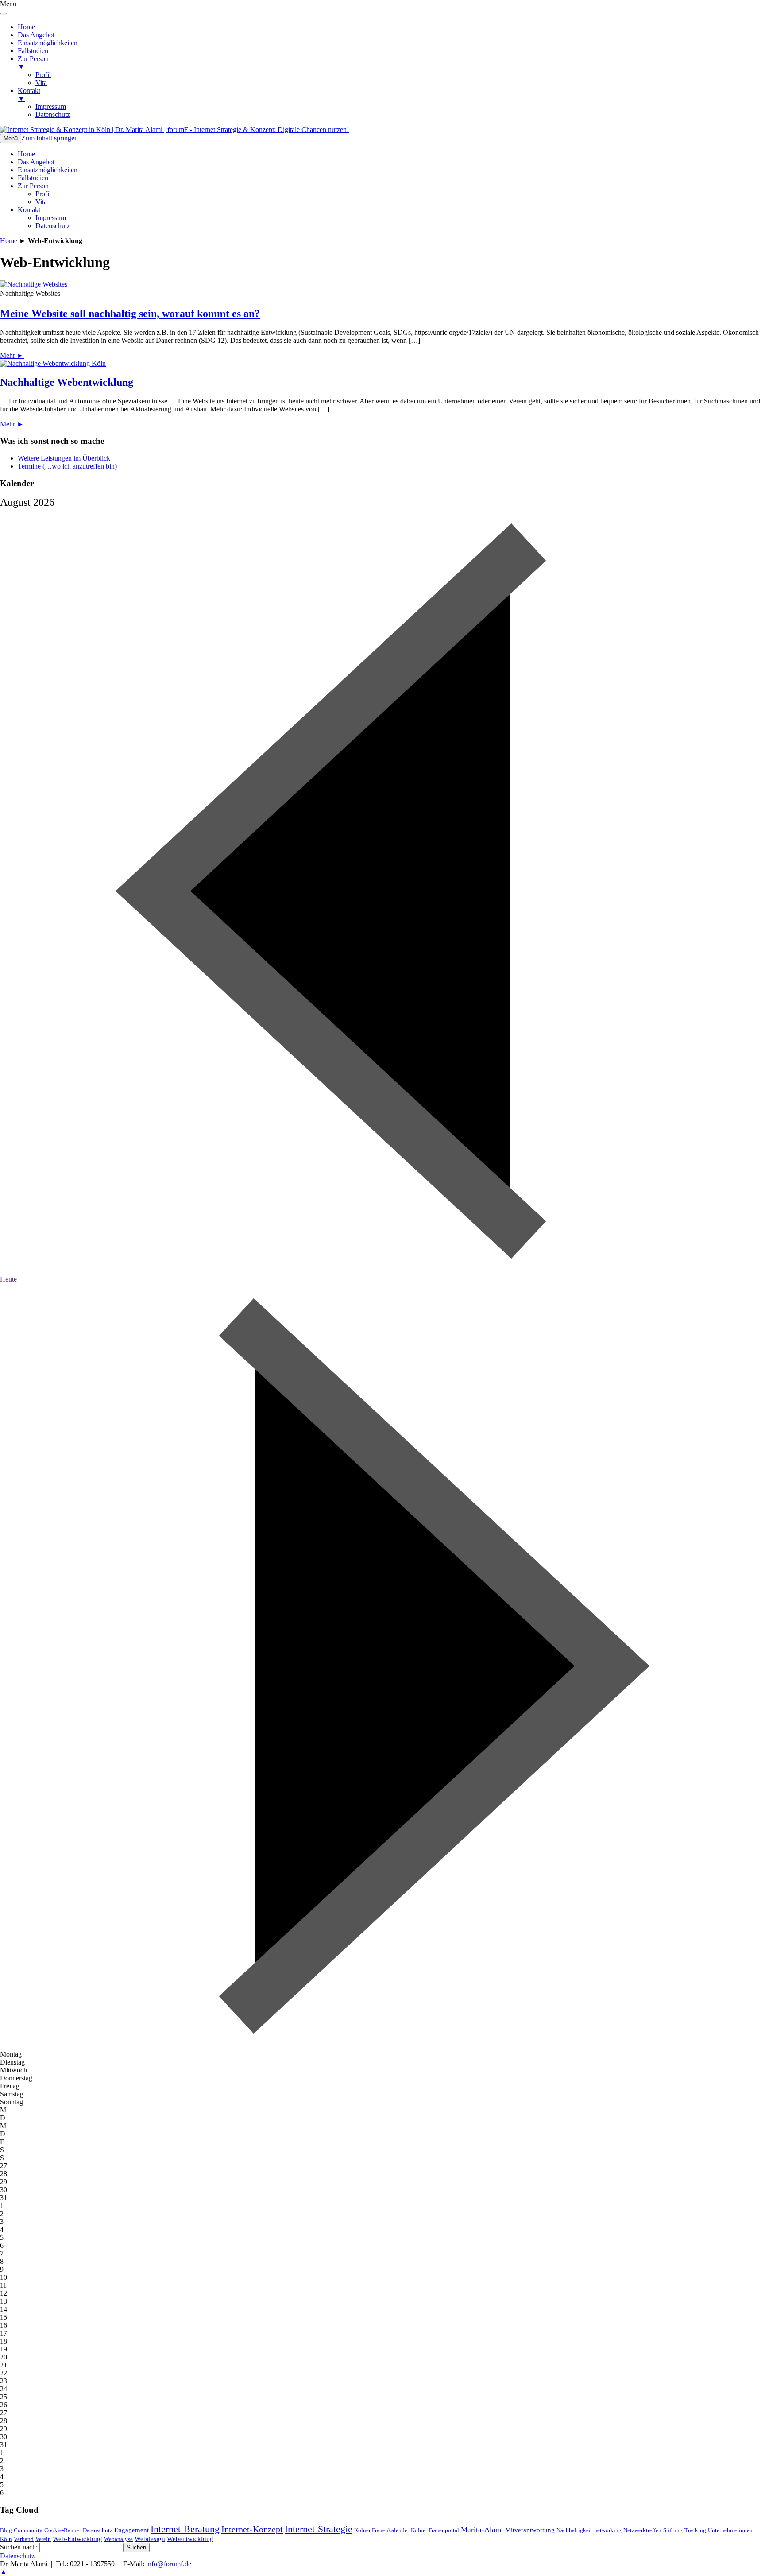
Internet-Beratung (185, 2529)
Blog (6, 2530)
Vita (41, 202)
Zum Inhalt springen (50, 138)
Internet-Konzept (252, 2529)
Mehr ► (12, 355)
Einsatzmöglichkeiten (48, 170)
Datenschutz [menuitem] (53, 114)
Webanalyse (118, 2539)
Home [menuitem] (26, 27)
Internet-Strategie (319, 2529)
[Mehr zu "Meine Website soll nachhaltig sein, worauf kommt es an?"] (34, 284)
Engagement (131, 2530)
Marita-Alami (482, 2530)
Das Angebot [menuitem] (36, 35)
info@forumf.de (169, 2564)
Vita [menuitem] (41, 83)
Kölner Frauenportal (435, 2530)
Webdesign (150, 2539)
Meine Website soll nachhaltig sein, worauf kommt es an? (130, 314)
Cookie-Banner (63, 2530)
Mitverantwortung (530, 2530)
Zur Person (33, 186)
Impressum (51, 218)
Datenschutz (53, 226)
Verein (43, 2539)
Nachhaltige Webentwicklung (67, 382)
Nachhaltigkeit (574, 2530)
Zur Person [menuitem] (33, 63)
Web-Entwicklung (77, 2539)
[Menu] (4, 14)
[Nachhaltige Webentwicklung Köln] (53, 363)
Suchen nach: (19, 2547)
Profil (43, 194)
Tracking (695, 2530)
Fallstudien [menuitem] (33, 51)
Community (28, 2530)
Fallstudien (33, 178)
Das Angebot (36, 162)
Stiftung (673, 2530)
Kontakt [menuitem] (29, 95)
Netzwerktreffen (642, 2530)
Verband (24, 2539)
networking (608, 2530)
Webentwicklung (190, 2539)
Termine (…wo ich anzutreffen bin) (67, 466)
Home (26, 154)
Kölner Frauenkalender (382, 2530)
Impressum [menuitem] (51, 107)
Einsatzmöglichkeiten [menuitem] (48, 43)
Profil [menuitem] (43, 75)
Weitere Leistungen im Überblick (64, 458)
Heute (8, 1279)
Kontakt (29, 210)
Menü (11, 138)
